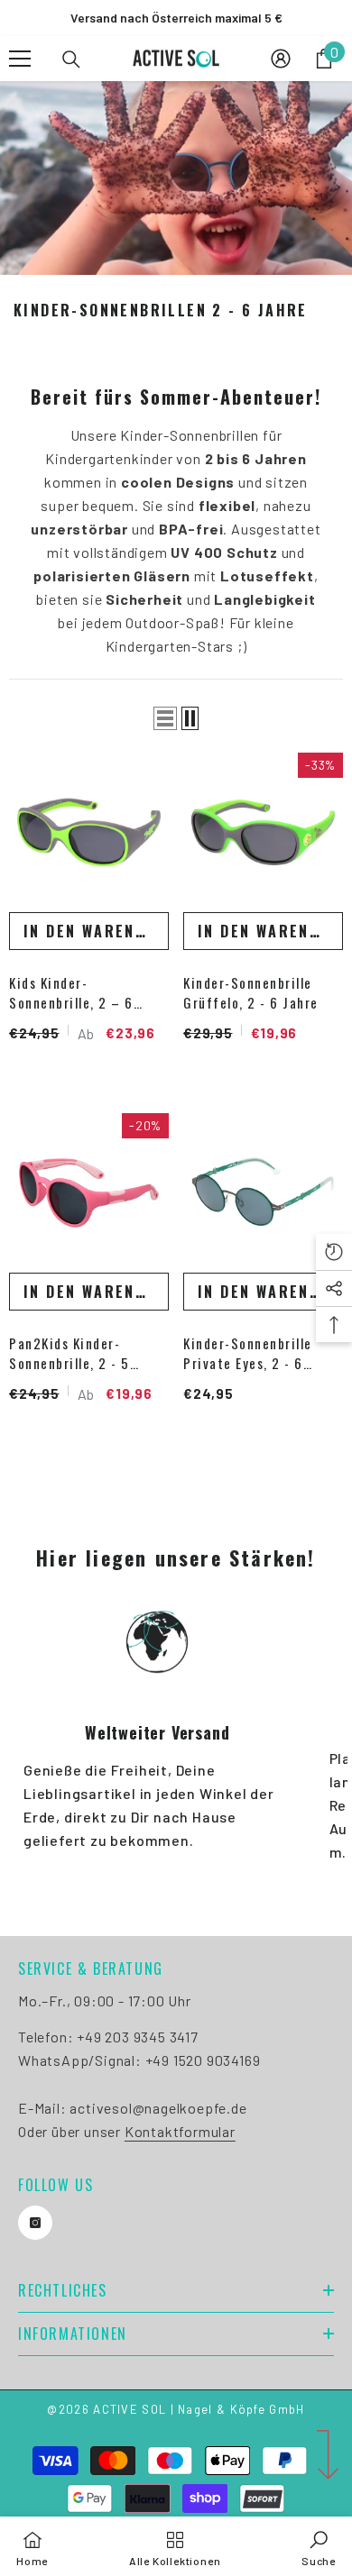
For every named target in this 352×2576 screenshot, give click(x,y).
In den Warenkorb (96, 931)
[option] (176, 18)
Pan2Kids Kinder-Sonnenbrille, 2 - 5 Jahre (69, 1353)
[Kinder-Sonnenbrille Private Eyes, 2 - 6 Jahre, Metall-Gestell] (263, 1193)
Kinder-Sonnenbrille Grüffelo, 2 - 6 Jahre (251, 992)
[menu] (20, 59)
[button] (165, 718)
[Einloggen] (281, 59)
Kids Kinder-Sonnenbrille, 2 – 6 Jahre (71, 992)
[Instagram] (35, 2223)
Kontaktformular (180, 2131)
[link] (319, 2546)
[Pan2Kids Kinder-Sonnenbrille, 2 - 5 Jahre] (89, 1193)
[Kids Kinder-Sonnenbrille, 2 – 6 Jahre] (89, 832)
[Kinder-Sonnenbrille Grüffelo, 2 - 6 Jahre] (263, 832)
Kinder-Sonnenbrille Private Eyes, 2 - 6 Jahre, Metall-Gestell (252, 1353)
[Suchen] (71, 59)
